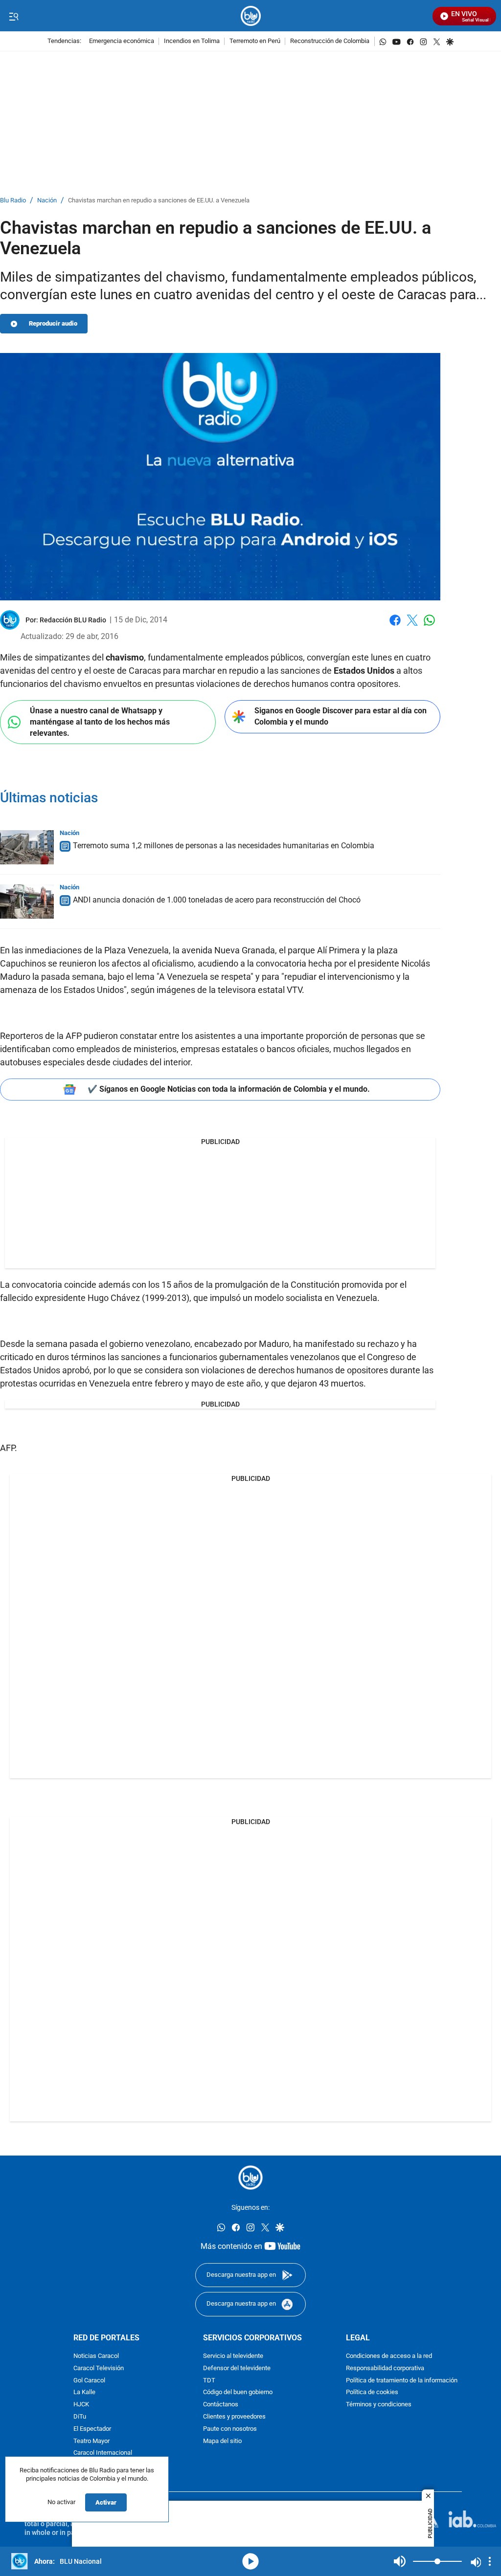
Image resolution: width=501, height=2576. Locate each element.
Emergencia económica (122, 41)
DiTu (80, 2417)
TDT (209, 2381)
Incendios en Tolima (192, 41)
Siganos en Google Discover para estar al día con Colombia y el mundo (341, 716)
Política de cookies (372, 2392)
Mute (400, 2561)
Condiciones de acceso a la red (389, 2356)
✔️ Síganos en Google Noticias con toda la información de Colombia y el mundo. (229, 1089)
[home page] (251, 16)
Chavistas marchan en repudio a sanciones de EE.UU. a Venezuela (159, 201)
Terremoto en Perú (255, 41)
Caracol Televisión (99, 2368)
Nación (47, 201)
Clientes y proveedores (234, 2417)
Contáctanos (221, 2405)
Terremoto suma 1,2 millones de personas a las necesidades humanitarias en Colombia (224, 846)
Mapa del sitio (222, 2441)
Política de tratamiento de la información (402, 2381)
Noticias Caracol (96, 2356)
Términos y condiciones (379, 2405)
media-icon (250, 2561)
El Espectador (92, 2429)
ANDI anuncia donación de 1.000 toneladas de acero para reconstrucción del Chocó (217, 900)
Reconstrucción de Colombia (330, 41)
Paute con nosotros (230, 2429)
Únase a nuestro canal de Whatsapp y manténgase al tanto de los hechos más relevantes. (100, 722)
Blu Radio (13, 201)
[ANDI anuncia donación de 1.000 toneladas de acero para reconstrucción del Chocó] (27, 902)
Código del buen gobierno (238, 2392)
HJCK (81, 2405)
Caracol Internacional (103, 2453)
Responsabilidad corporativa (385, 2368)
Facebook (395, 626)
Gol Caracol (89, 2381)
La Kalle (84, 2392)
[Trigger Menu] (13, 16)
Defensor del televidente (237, 2368)
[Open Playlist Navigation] (490, 2561)
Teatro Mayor (91, 2441)
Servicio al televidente (233, 2356)
